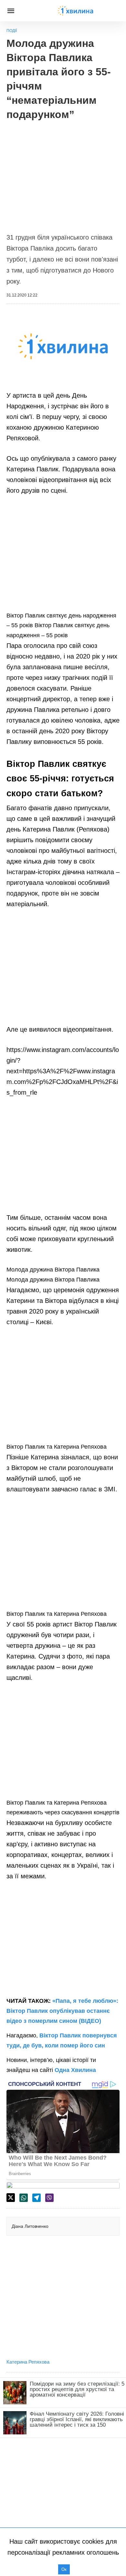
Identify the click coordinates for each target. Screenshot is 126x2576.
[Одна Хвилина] (76, 11)
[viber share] (49, 2198)
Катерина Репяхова (28, 2362)
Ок (64, 2569)
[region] (63, 173)
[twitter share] (11, 2198)
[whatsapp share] (24, 2198)
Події (12, 31)
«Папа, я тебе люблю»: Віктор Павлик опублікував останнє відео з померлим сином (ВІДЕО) (62, 2011)
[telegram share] (37, 2198)
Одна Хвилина (75, 2070)
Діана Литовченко (30, 2226)
